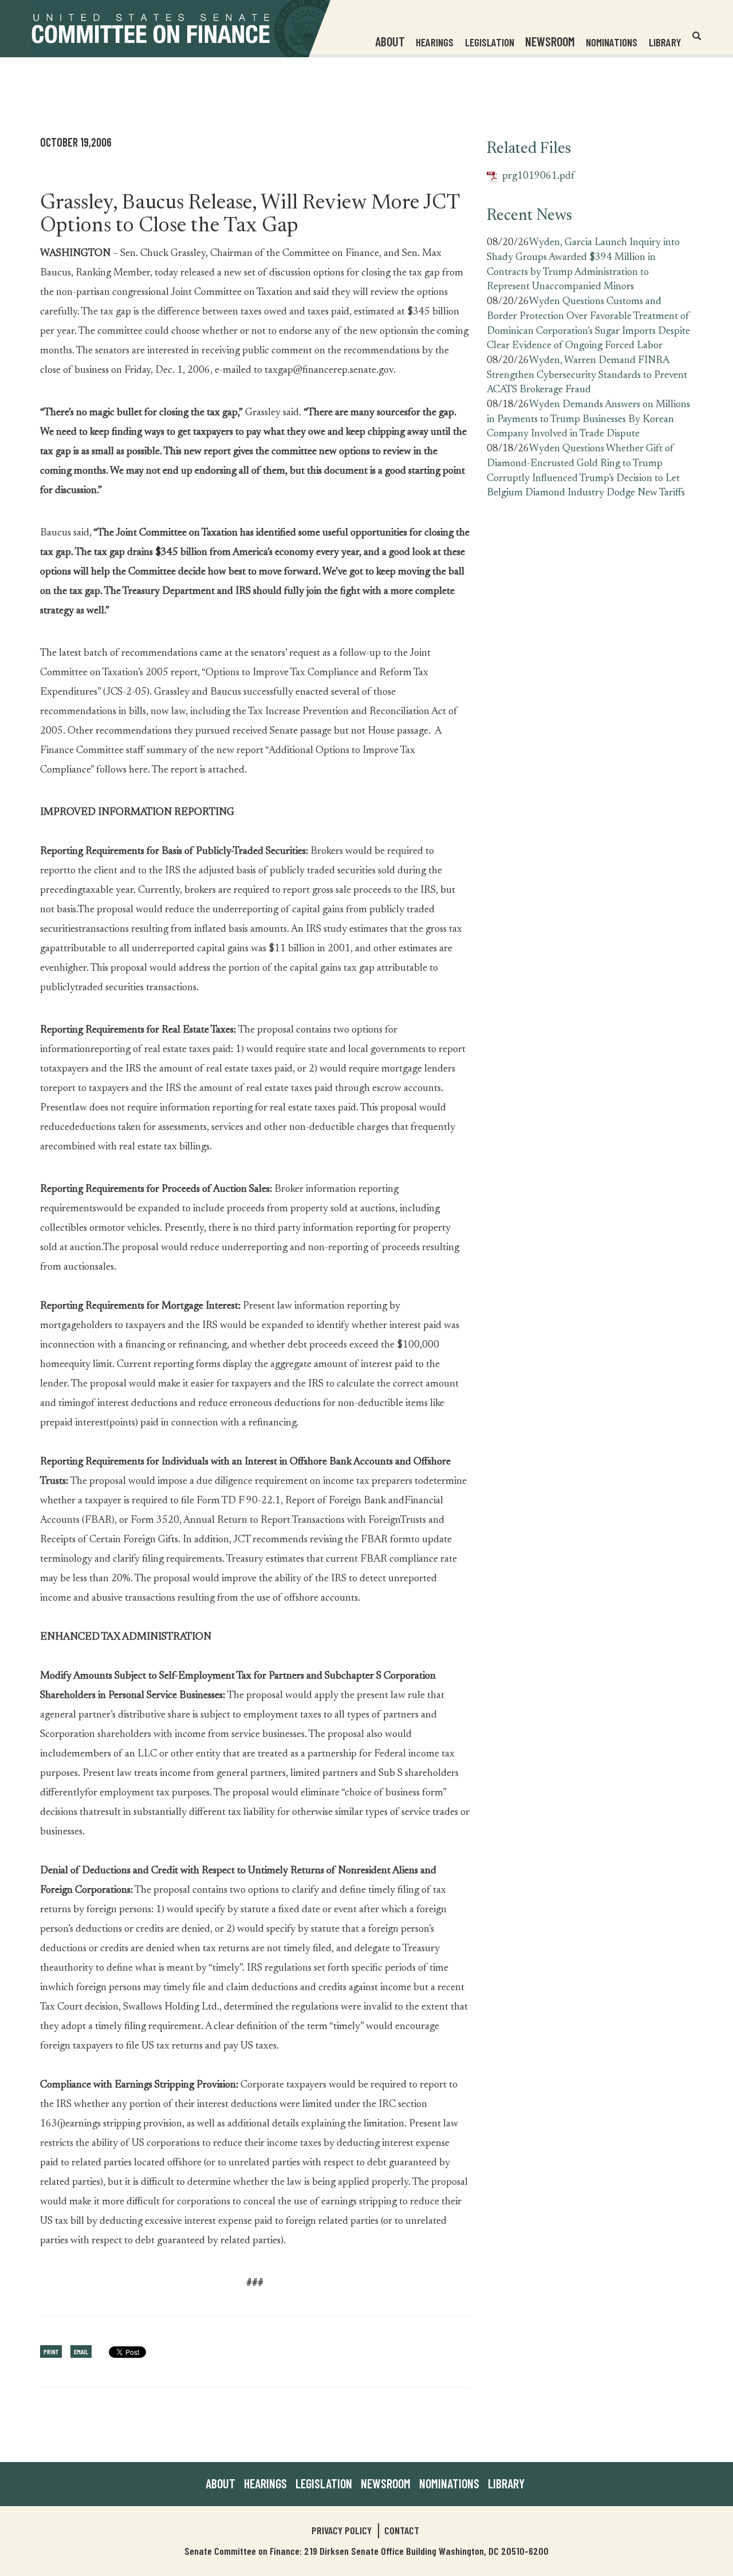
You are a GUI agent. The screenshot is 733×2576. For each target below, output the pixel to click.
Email (81, 2352)
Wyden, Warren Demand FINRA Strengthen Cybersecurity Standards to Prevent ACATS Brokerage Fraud (587, 375)
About (220, 2483)
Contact (402, 2530)
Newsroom (386, 2483)
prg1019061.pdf (531, 177)
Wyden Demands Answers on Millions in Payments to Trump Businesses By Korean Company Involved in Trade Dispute (588, 420)
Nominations (612, 42)
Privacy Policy (342, 2530)
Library (665, 42)
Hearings (435, 42)
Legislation (490, 42)
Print (51, 2352)
